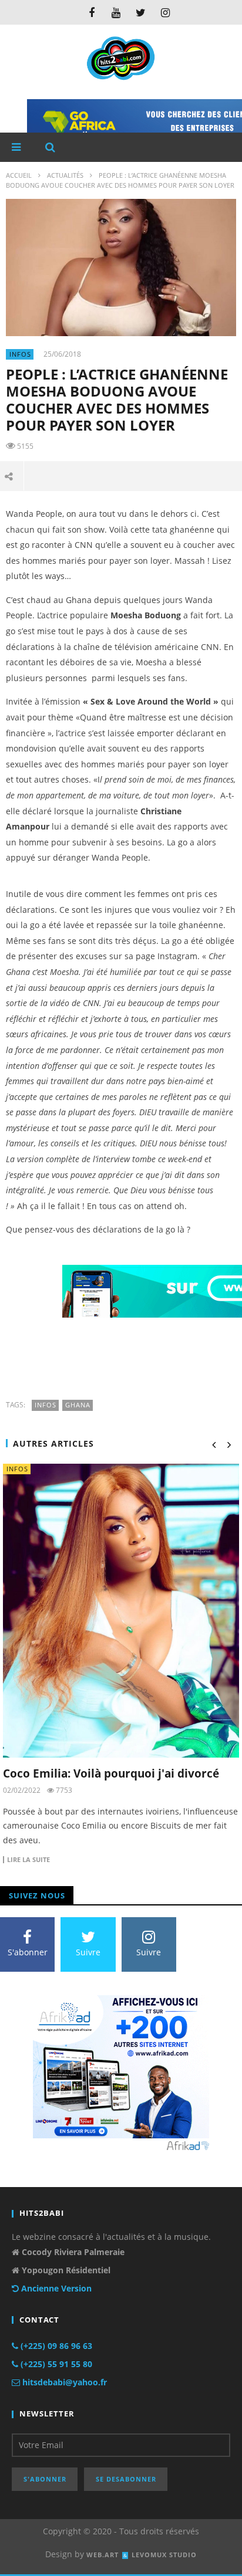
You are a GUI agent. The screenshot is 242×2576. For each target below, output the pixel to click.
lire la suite (28, 1860)
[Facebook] (92, 12)
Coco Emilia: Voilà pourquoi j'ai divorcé (111, 1773)
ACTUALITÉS (65, 175)
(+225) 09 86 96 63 (55, 2346)
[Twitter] (141, 12)
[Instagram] (166, 12)
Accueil (19, 175)
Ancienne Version (55, 2288)
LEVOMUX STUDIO (164, 2555)
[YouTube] (116, 12)
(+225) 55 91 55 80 (55, 2364)
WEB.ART (102, 2555)
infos (20, 354)
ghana (78, 1405)
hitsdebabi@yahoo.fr (63, 2382)
